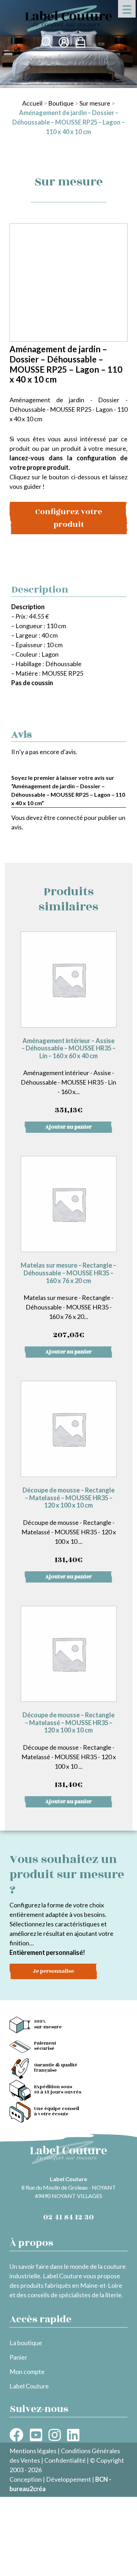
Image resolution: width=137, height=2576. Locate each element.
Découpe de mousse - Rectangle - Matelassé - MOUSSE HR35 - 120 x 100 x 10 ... (69, 1526)
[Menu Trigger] (127, 9)
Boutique (61, 103)
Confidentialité (65, 2460)
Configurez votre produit (69, 518)
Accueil (32, 103)
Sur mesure (95, 103)
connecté (70, 817)
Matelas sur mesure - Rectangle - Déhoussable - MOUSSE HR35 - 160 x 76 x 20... (68, 1301)
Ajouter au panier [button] (68, 1127)
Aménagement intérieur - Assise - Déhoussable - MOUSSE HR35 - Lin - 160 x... (68, 1077)
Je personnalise (53, 1971)
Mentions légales (33, 2451)
